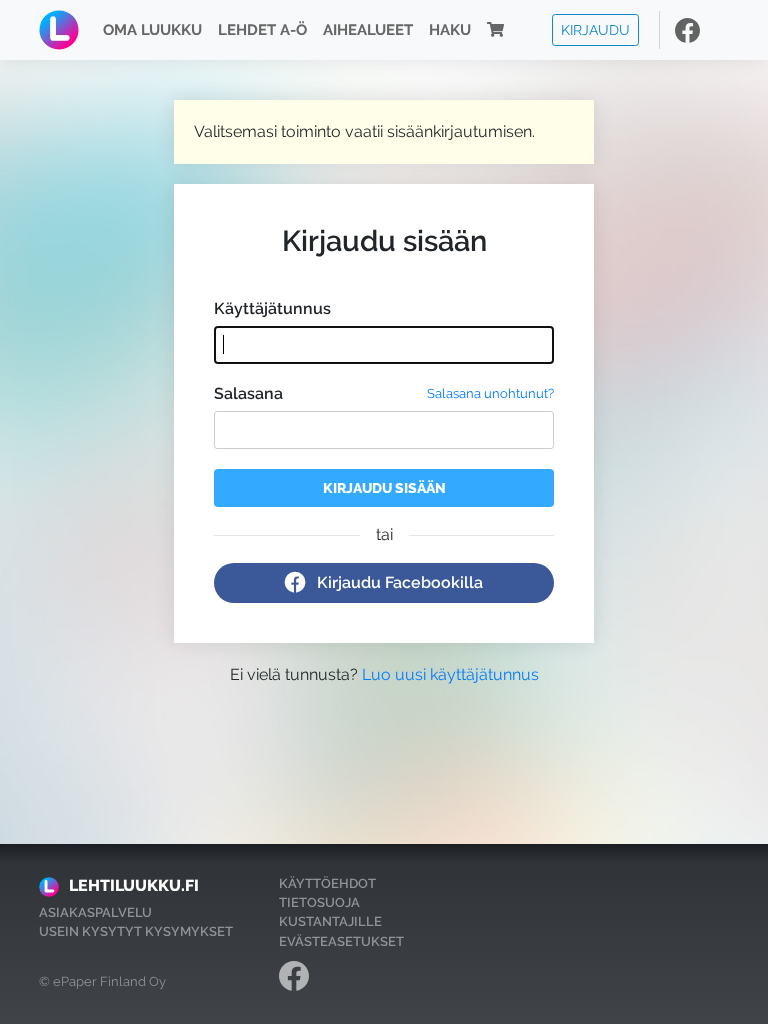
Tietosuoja (319, 902)
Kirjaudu (595, 29)
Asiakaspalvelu (95, 912)
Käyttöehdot (327, 883)
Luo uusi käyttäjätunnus (450, 674)
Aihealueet (368, 30)
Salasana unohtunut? (490, 393)
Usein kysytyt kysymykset (136, 931)
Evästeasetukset (341, 941)
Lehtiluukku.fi (134, 885)
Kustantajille (330, 921)
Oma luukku (152, 30)
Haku (450, 30)
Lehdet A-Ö (262, 30)
